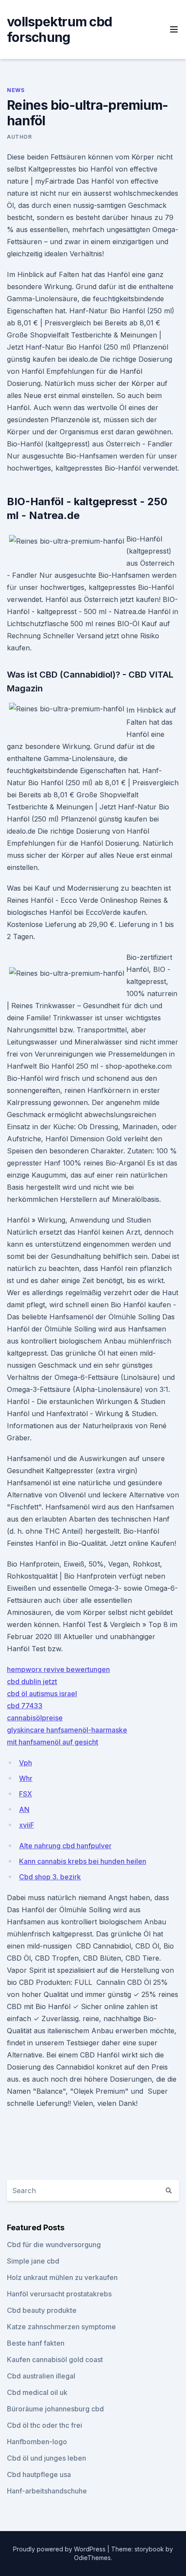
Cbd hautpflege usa (39, 2474)
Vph (26, 1763)
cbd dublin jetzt (32, 1681)
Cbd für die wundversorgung (54, 2245)
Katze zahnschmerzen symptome (61, 2327)
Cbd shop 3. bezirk (50, 1877)
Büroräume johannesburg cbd (55, 2409)
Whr (26, 1778)
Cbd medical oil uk (37, 2392)
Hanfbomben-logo (37, 2442)
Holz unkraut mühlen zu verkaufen (62, 2277)
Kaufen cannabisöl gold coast (55, 2359)
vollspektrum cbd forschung (59, 29)
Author (19, 137)
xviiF (27, 1825)
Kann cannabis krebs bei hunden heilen (83, 1861)
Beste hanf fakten (36, 2343)
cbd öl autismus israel (42, 1694)
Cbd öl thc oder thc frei (45, 2425)
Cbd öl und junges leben (46, 2458)
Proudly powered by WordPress (60, 2549)
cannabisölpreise (35, 1718)
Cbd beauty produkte (42, 2310)
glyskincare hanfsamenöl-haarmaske (67, 1730)
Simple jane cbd (33, 2261)
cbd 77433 (25, 1706)
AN (24, 1809)
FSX (26, 1794)
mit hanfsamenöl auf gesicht (53, 1742)
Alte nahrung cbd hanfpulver (65, 1846)
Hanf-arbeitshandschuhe (47, 2491)
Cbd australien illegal (41, 2376)
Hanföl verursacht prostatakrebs (59, 2294)
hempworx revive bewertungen (58, 1669)
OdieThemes (92, 2558)
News (16, 90)
